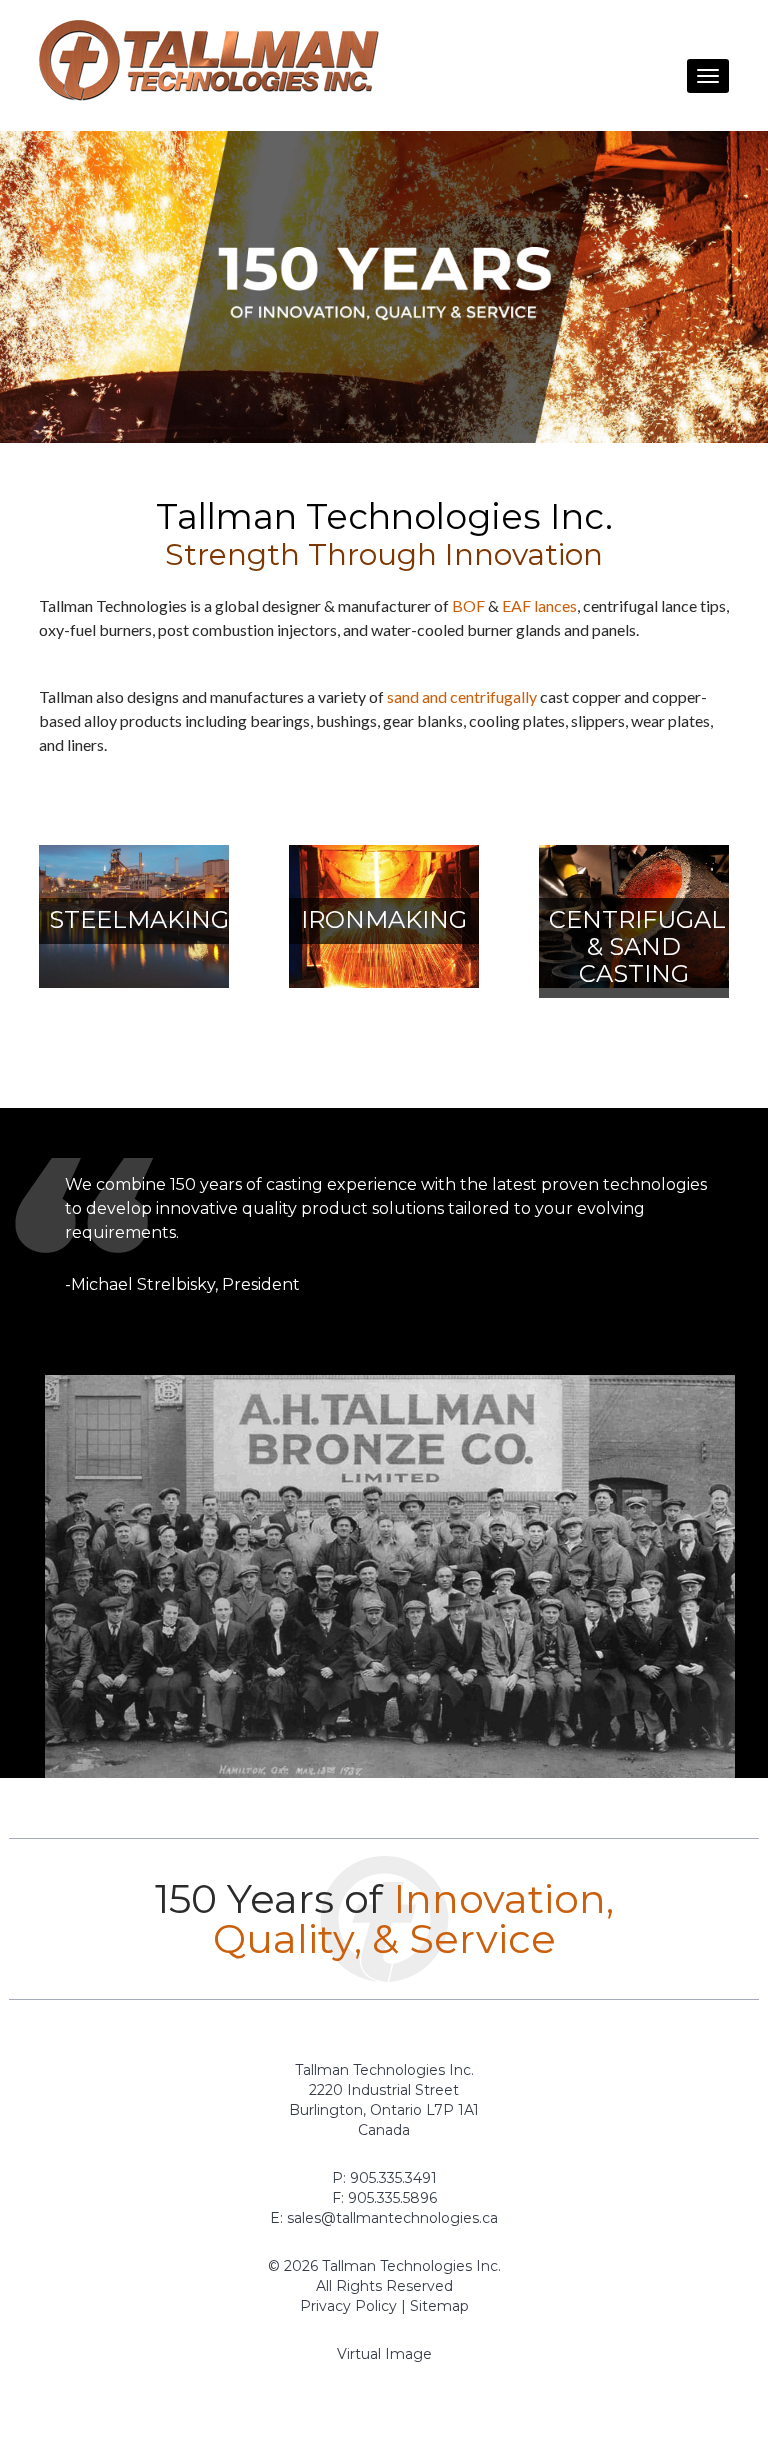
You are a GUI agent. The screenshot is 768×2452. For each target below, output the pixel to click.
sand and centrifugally (462, 696)
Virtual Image (384, 2354)
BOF (468, 605)
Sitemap (439, 2306)
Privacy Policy (348, 2306)
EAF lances (539, 605)
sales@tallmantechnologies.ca (392, 2218)
